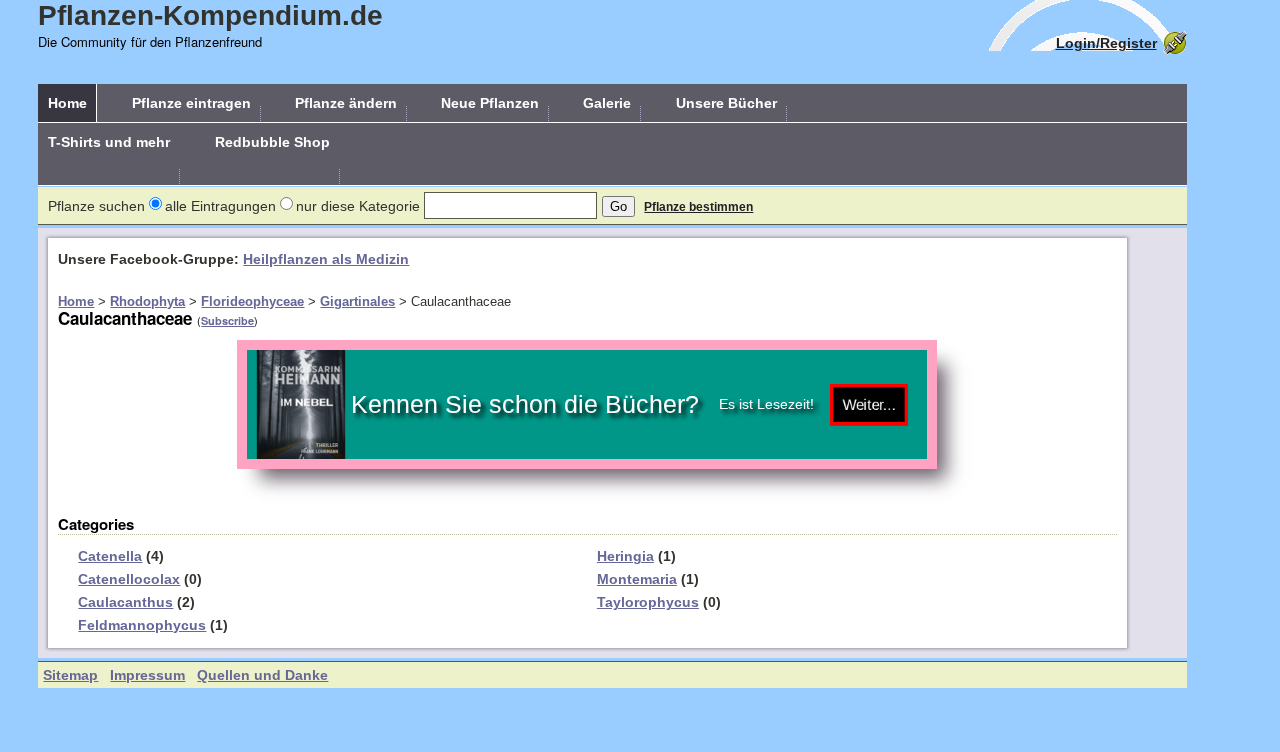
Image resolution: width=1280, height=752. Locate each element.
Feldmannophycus (142, 625)
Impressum (147, 675)
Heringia (625, 556)
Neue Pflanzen (490, 103)
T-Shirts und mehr (109, 142)
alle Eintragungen (220, 206)
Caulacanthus (125, 602)
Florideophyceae (252, 301)
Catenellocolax (129, 579)
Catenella (110, 556)
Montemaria (637, 579)
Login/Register (1106, 43)
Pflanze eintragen (191, 103)
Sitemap (70, 675)
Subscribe (227, 320)
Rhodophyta (147, 301)
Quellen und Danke (262, 675)
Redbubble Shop (272, 142)
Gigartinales (357, 301)
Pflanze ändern (346, 103)
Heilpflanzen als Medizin (326, 259)
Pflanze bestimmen (698, 207)
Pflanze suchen (96, 206)
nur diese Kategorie (358, 206)
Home (67, 103)
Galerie (607, 103)
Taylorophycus (648, 602)
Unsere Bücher (726, 103)
